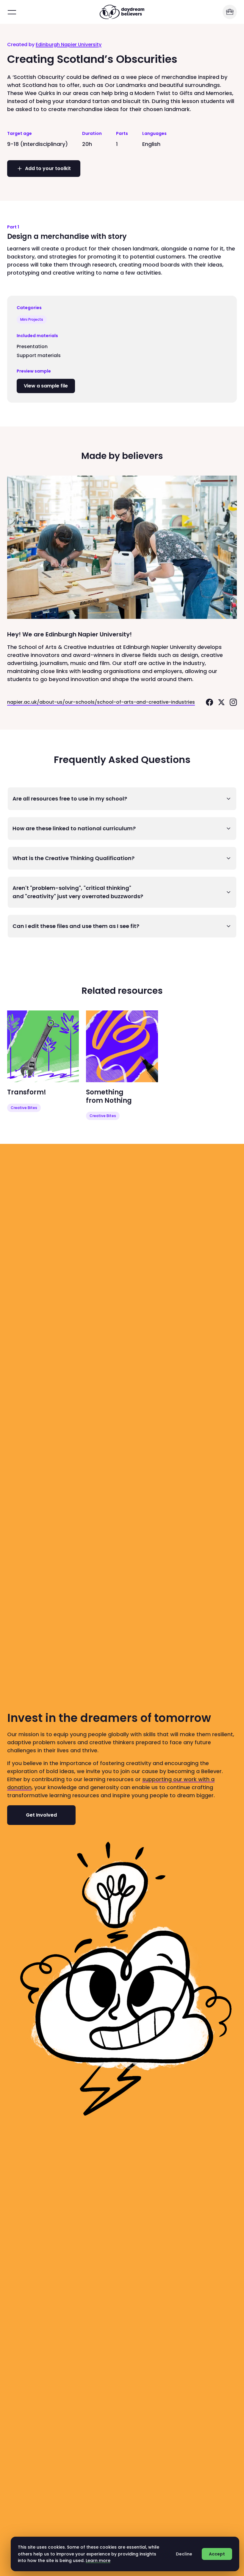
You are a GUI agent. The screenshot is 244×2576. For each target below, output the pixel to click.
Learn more (98, 2561)
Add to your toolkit (48, 168)
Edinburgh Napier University (69, 45)
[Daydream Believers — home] (122, 12)
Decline (184, 2554)
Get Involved (41, 1815)
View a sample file (49, 386)
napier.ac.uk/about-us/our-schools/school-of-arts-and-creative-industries (101, 702)
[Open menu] (12, 12)
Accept (217, 2554)
